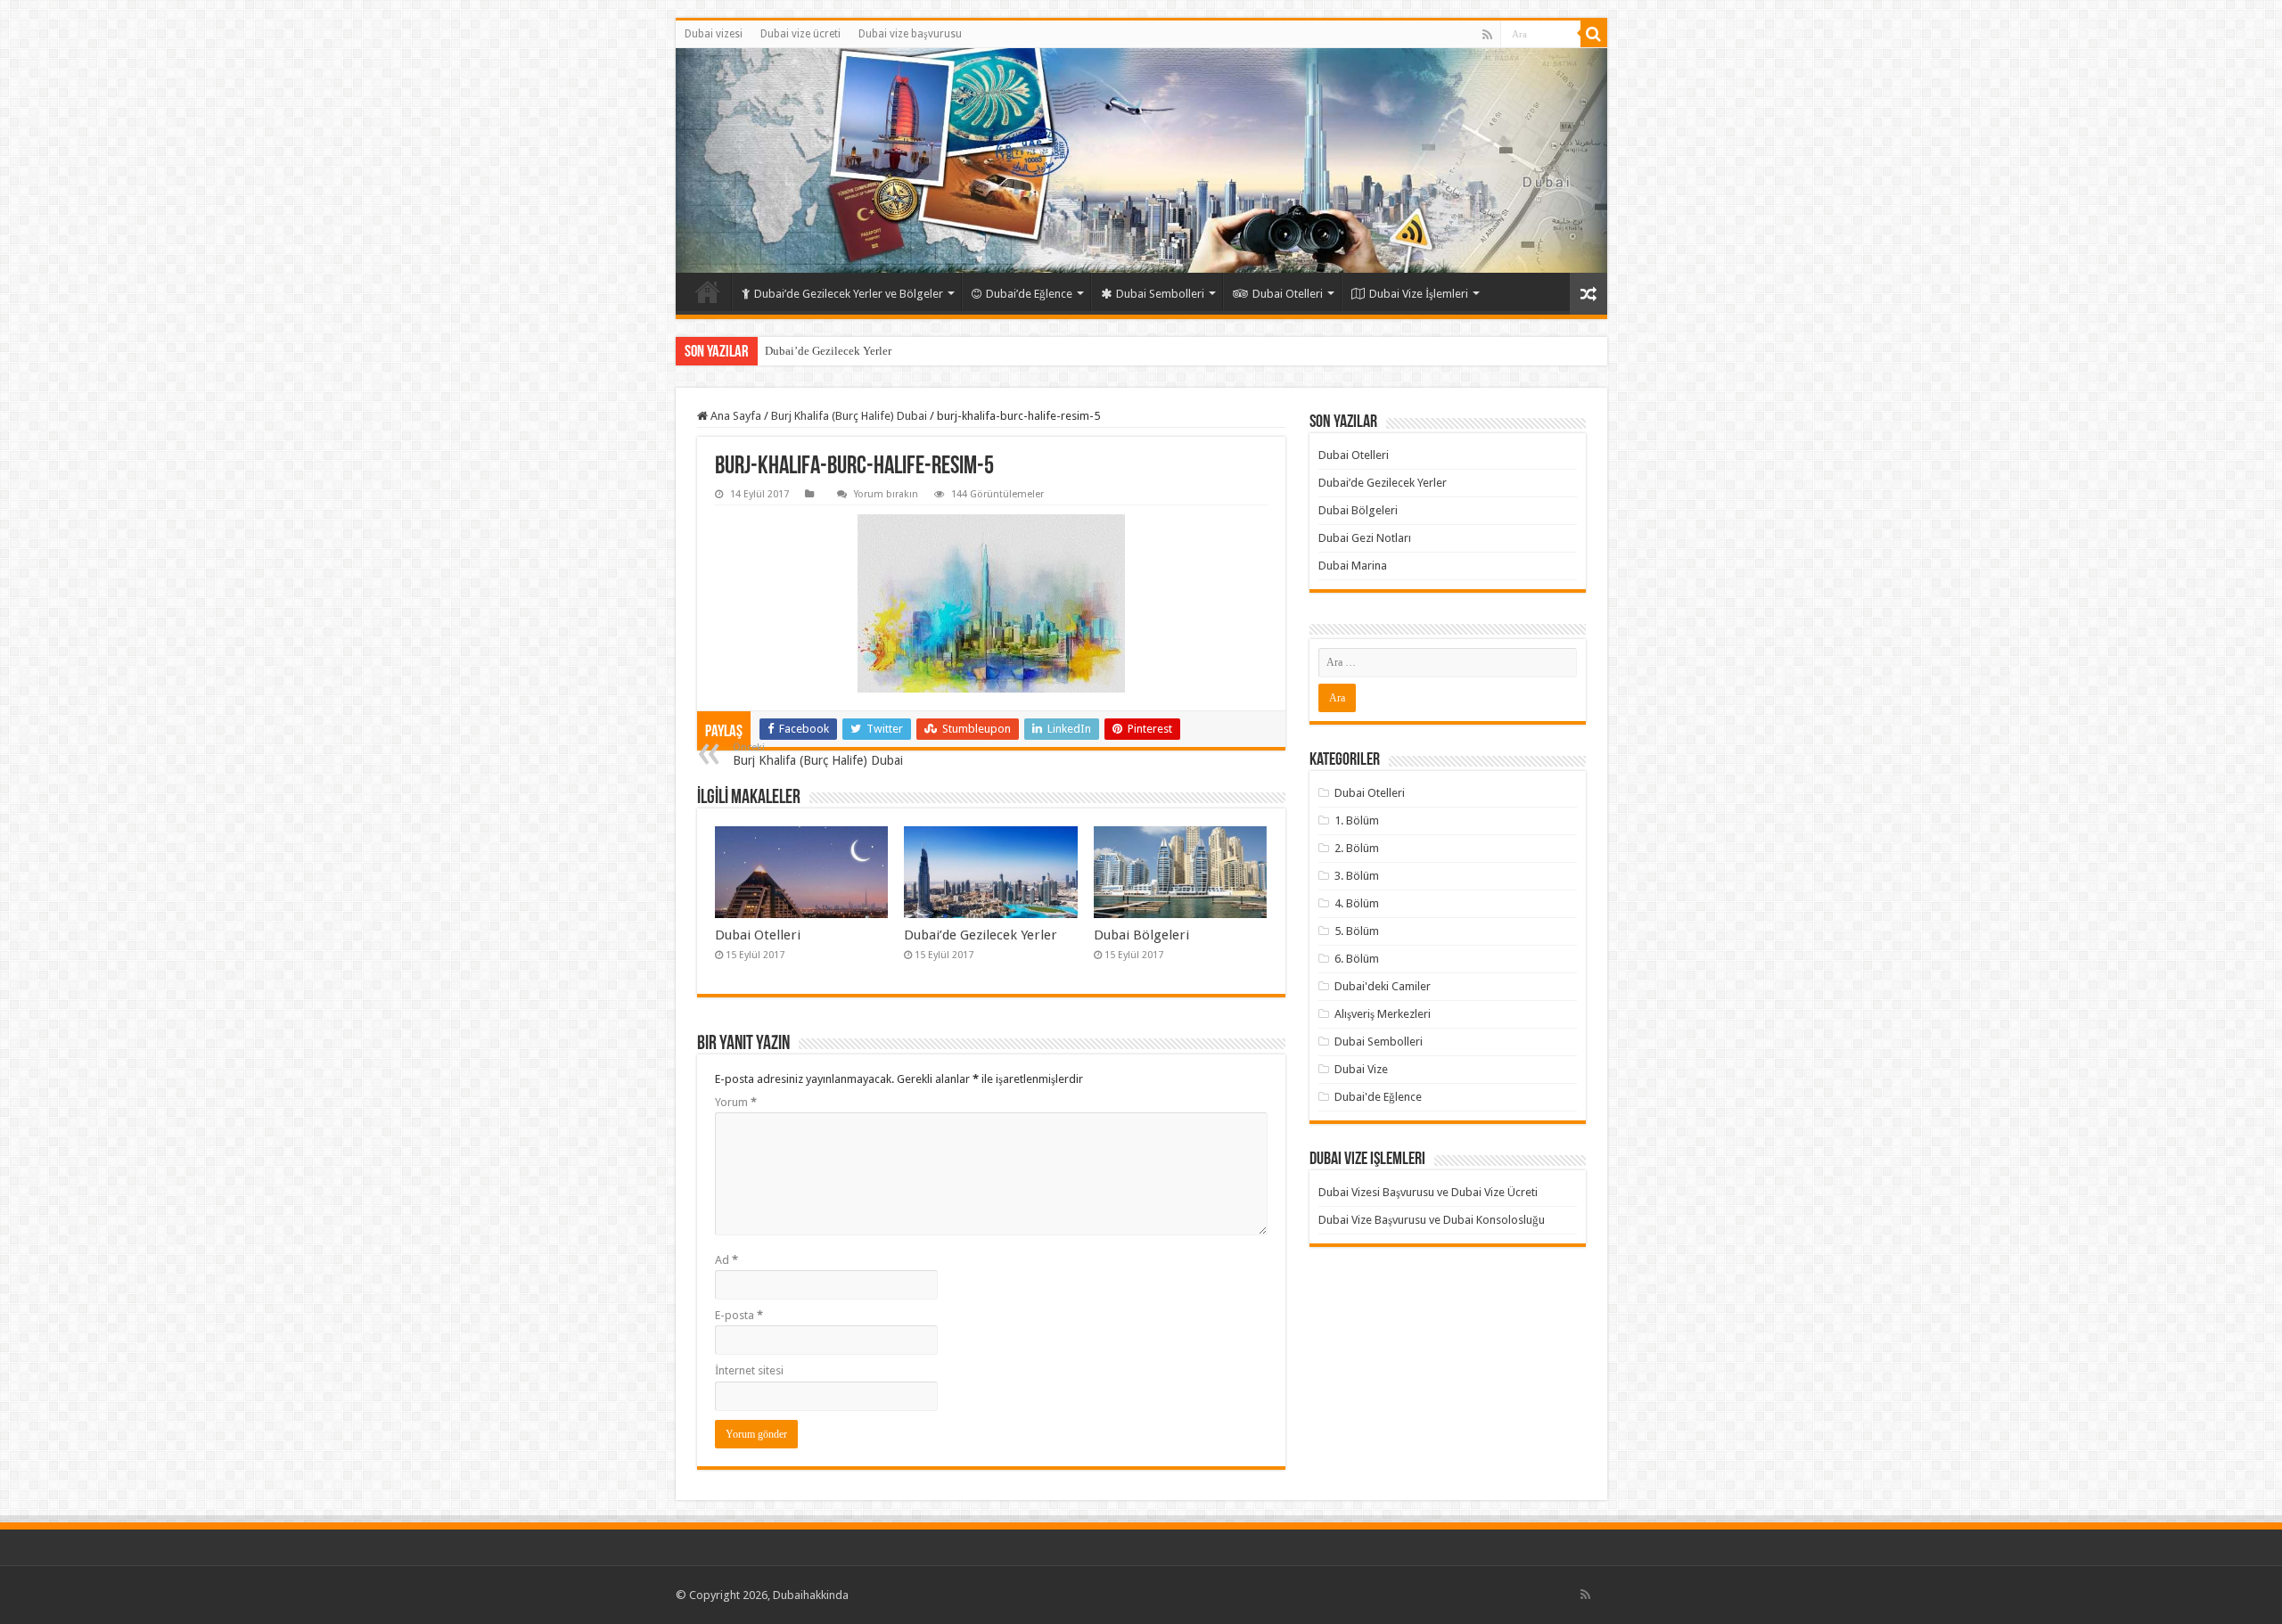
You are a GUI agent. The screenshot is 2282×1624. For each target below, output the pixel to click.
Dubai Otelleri (1288, 294)
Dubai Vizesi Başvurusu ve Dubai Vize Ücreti (1428, 1192)
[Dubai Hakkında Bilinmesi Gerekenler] (1141, 160)
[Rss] (1487, 35)
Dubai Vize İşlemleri (1419, 294)
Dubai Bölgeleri (1141, 935)
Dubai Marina (1353, 566)
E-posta (739, 1315)
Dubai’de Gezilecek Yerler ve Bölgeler (849, 294)
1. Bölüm (1357, 820)
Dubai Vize (1361, 1069)
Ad (726, 1260)
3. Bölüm (1357, 876)
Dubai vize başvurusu (910, 34)
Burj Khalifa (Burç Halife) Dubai (849, 416)
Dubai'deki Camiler (1383, 986)
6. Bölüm (1357, 959)
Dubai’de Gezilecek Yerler (828, 351)
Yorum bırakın (886, 494)
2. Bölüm (1357, 848)
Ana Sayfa (735, 416)
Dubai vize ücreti (800, 34)
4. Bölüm (1357, 903)
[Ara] (1594, 34)
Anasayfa (708, 291)
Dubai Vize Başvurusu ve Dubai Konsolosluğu (1432, 1220)
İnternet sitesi (749, 1370)
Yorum (736, 1102)
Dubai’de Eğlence (1029, 294)
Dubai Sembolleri (1160, 294)
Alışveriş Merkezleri (1383, 1014)
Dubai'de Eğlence (1378, 1097)
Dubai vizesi (714, 34)
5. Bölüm (1357, 931)
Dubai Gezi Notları (1365, 538)
